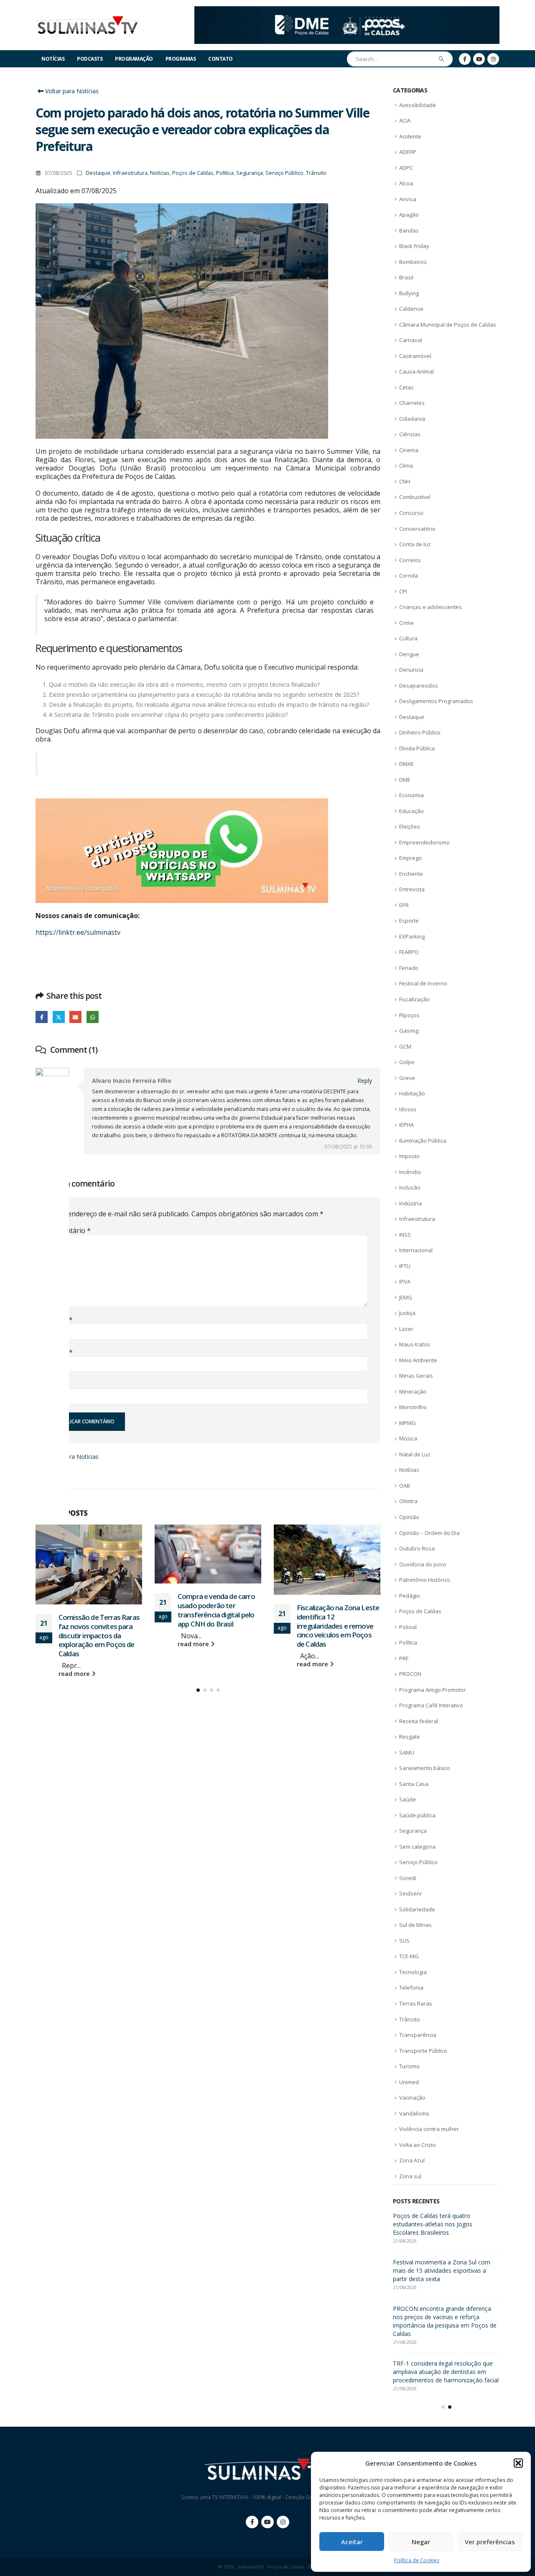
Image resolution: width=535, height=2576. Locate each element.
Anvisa (408, 199)
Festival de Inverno (423, 983)
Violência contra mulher (429, 2129)
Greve (407, 1078)
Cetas (406, 387)
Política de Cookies (417, 2560)
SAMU (407, 1752)
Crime (406, 623)
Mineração (413, 1392)
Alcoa (406, 183)
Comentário (69, 1230)
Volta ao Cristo (418, 2145)
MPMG (408, 1423)
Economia (411, 795)
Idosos (408, 1109)
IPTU (405, 1266)
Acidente (410, 136)
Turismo (409, 2066)
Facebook (42, 1017)
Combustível (415, 497)
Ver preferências (490, 2542)
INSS (405, 1235)
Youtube (267, 2514)
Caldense (411, 309)
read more (75, 1644)
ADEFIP (408, 152)
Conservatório (417, 529)
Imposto (409, 1156)
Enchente (411, 874)
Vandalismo (414, 2113)
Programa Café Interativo (431, 1705)
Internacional (416, 1250)
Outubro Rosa (417, 1548)
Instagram (283, 2514)
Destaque (98, 173)
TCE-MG (409, 1956)
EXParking (412, 936)
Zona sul (410, 2176)
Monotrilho (413, 1407)
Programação (134, 59)
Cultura (408, 638)
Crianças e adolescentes (431, 607)
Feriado (409, 968)
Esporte (409, 921)
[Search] (442, 59)
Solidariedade (417, 1909)
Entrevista (412, 889)
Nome (60, 1320)
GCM (405, 1046)
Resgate (410, 1737)
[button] (518, 2463)
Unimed (409, 2082)
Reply (365, 1081)
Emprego (410, 858)
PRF (404, 1658)
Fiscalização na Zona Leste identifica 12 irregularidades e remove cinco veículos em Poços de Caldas (219, 1626)
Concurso (411, 513)
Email (75, 1017)
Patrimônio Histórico (425, 1580)
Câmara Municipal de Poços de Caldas (448, 325)
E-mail (60, 1352)
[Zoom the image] (347, 11)
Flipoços (409, 1015)
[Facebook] (465, 59)
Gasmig (409, 1031)
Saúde (408, 1799)
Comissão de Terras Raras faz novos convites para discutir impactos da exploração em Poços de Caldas (443, 2270)
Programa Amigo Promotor (433, 1690)
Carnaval (411, 340)
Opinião (409, 1517)
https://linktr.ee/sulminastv (78, 932)
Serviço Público (284, 173)
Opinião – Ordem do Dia (429, 1533)
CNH (405, 481)
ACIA (405, 120)
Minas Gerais (416, 1376)
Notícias (53, 59)
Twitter (59, 1017)
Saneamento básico (425, 1768)
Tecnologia (413, 1972)
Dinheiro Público (420, 732)
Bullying (409, 293)
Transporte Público (423, 2051)
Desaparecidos (419, 686)
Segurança (250, 173)
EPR (404, 905)
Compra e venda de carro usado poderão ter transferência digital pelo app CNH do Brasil (97, 1610)
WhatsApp (93, 1017)
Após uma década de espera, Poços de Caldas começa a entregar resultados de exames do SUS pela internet (446, 2224)
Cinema (409, 450)
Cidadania (412, 419)
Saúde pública (417, 1815)
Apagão (409, 215)
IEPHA (406, 1125)
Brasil (406, 277)
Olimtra (408, 1501)
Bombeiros (413, 262)
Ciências (410, 434)
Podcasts (90, 59)
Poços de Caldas (193, 173)
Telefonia (411, 1988)
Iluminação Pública (423, 1141)
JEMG (406, 1297)
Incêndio (410, 1172)
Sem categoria (417, 1847)
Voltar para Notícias (71, 91)
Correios (410, 560)
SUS (404, 1941)
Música (408, 1438)
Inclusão (410, 1187)
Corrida (409, 576)
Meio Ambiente (418, 1360)
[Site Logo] (88, 25)
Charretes (412, 403)
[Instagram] (493, 59)
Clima (406, 466)
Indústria (410, 1203)
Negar (421, 2542)
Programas (181, 59)
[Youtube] (479, 59)
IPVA (405, 1282)
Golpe (407, 1062)
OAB (405, 1486)
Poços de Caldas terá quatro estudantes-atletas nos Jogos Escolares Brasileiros (338, 1625)
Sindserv (410, 1893)
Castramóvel (415, 356)
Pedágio (410, 1596)
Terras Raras (416, 2003)
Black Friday (414, 246)
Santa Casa (414, 1784)
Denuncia (411, 670)
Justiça (407, 1313)
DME (405, 780)
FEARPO (409, 952)
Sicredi (408, 1878)
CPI (403, 591)
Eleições (410, 826)
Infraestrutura (130, 173)
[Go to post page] (89, 1554)
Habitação (412, 1093)
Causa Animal (417, 371)
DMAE (406, 764)
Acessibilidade (418, 105)
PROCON (410, 1674)
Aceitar (352, 2542)
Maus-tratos (415, 1344)
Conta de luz (415, 544)
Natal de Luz (415, 1454)
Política (225, 173)
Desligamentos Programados (436, 701)
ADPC (406, 168)
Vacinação (412, 2098)
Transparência (418, 2035)
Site (54, 1384)
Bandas (409, 230)
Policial (408, 1627)
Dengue (409, 654)
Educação (411, 811)
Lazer (406, 1329)
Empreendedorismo (424, 842)
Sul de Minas (415, 1925)
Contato (220, 59)
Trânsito (316, 173)
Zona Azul (412, 2160)
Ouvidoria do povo (423, 1564)
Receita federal (419, 1721)
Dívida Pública (417, 748)
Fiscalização (414, 999)
